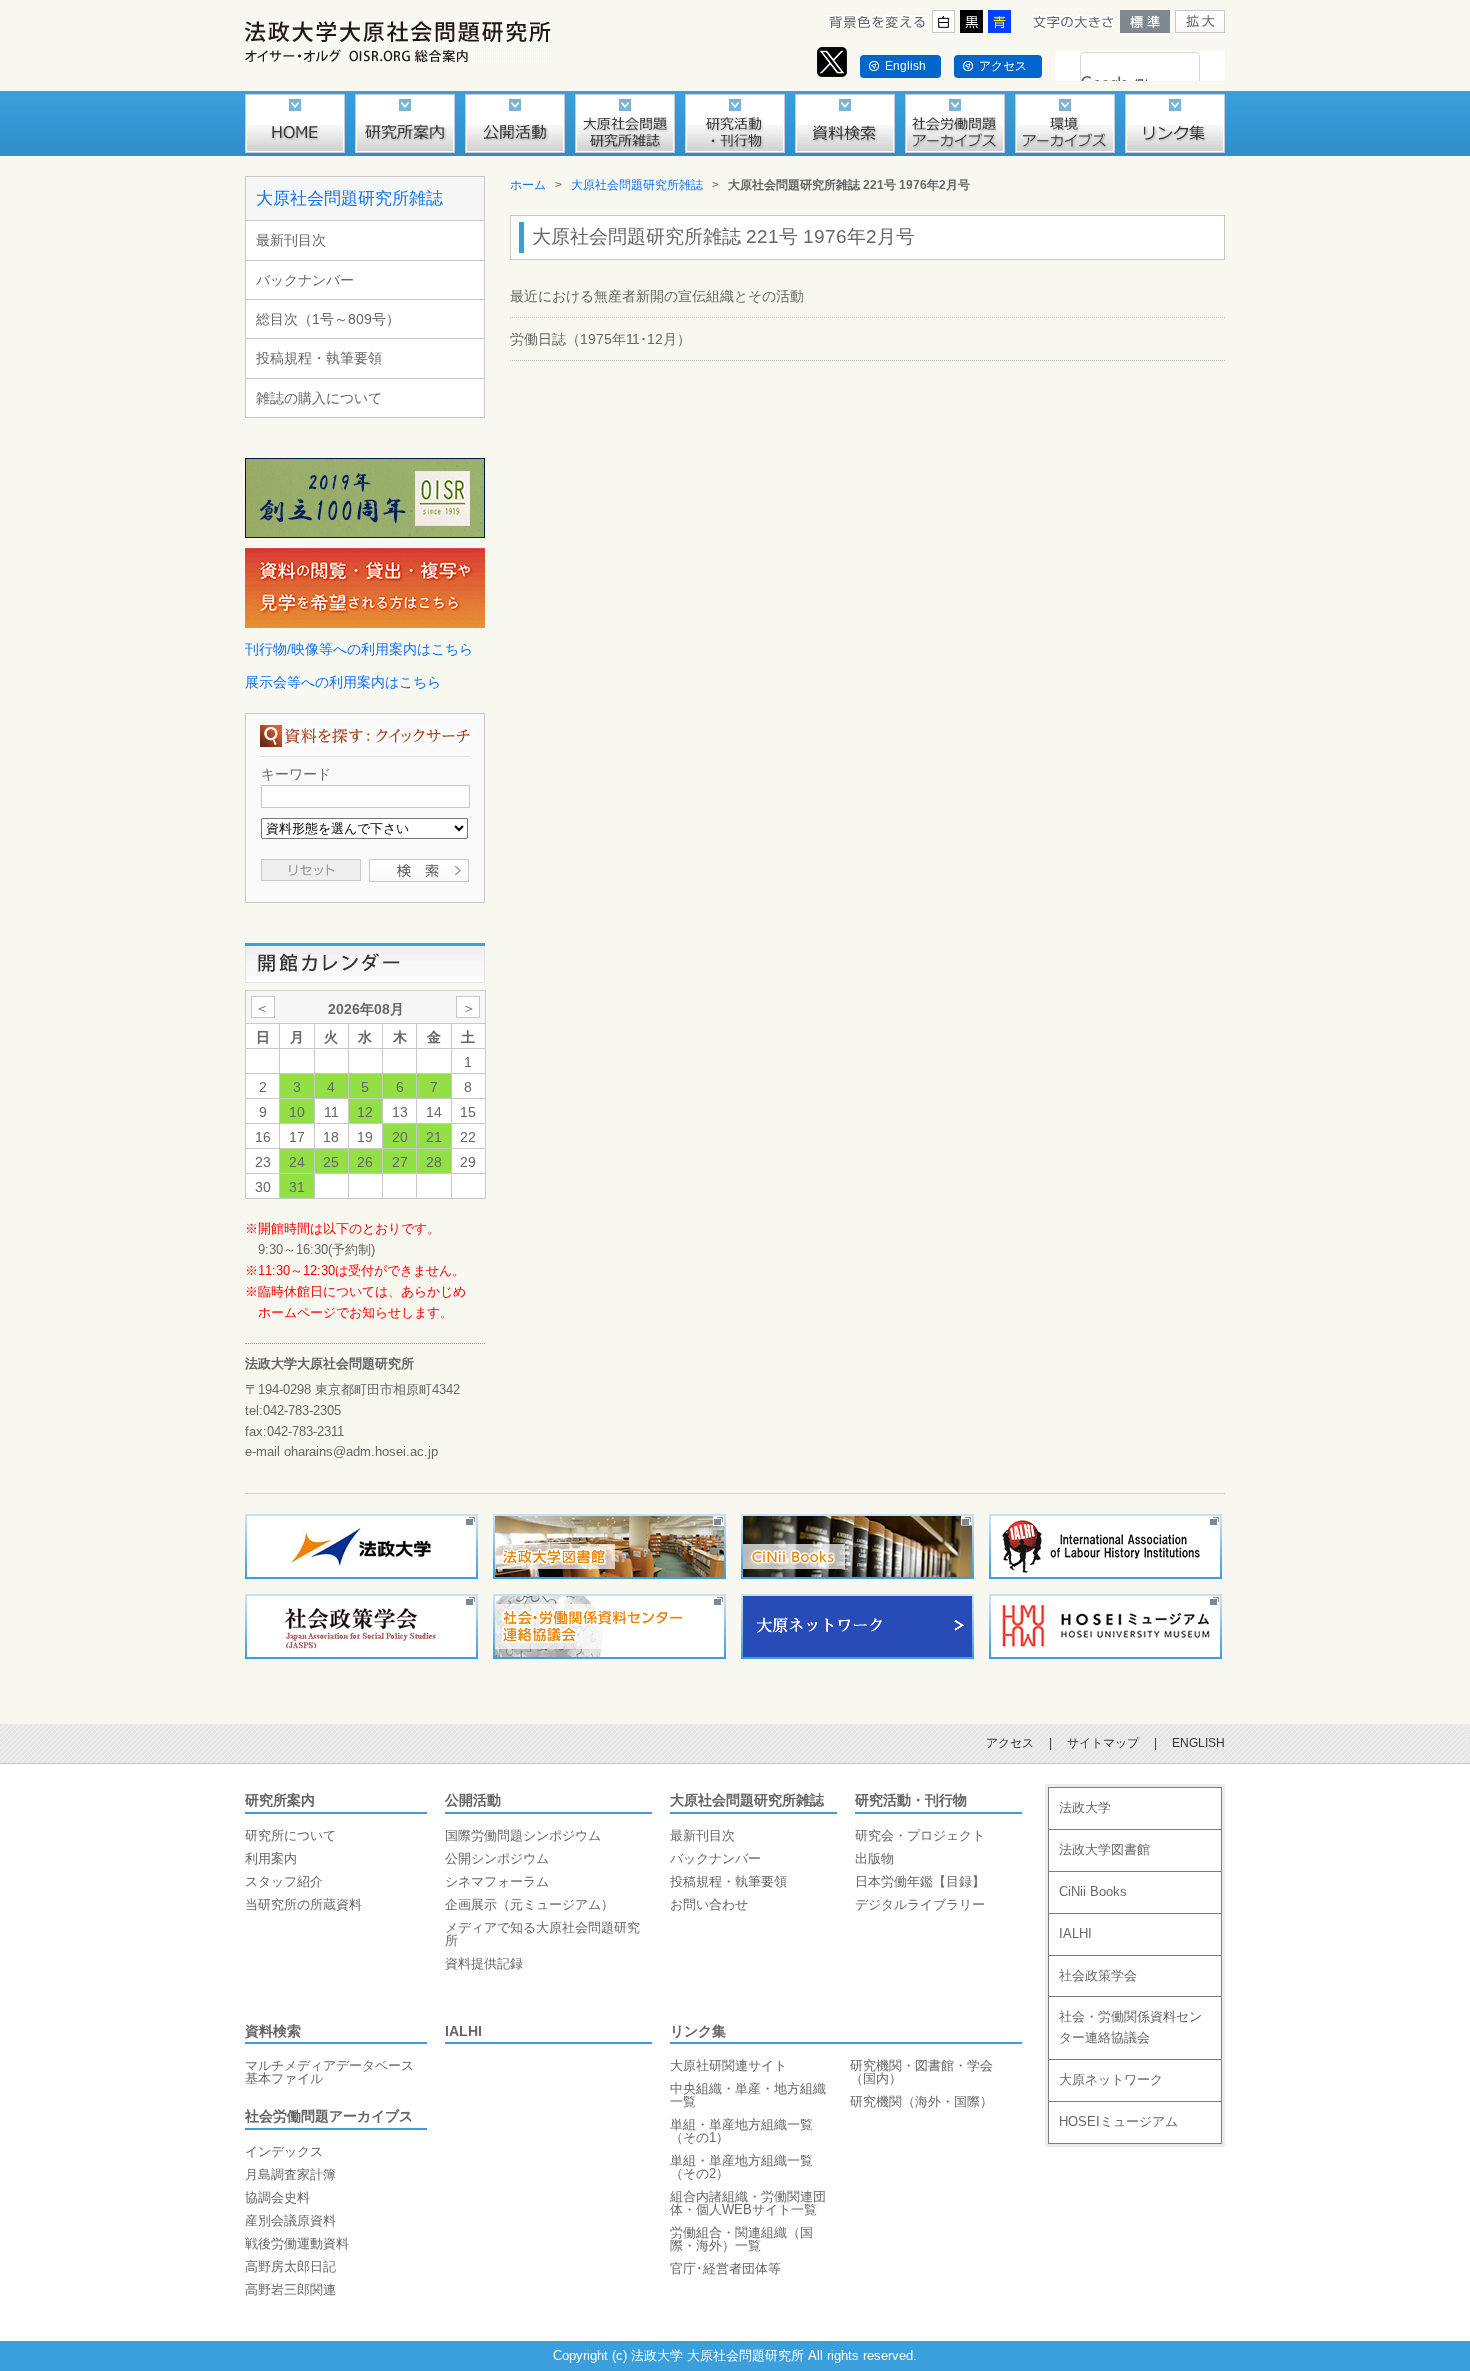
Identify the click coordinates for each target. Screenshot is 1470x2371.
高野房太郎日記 (290, 2266)
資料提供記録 (484, 1963)
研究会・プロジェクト (920, 1835)
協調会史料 (277, 2197)
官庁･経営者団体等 (725, 2268)
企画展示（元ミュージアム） (529, 1904)
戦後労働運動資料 (297, 2243)
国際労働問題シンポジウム (523, 1835)
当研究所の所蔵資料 (303, 1904)
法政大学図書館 (1104, 1849)
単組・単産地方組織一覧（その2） (741, 2167)
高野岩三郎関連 (290, 2289)
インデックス (284, 2151)
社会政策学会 (1098, 1975)
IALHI (463, 2031)
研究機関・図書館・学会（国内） (921, 2072)
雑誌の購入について (319, 398)
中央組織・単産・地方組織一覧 (748, 2095)
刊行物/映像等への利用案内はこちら (359, 649)
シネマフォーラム (497, 1881)
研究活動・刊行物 (911, 1800)
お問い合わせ (709, 1904)
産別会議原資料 (290, 2220)
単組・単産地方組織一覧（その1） (741, 2131)
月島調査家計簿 (290, 2174)
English (905, 66)
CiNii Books (1093, 1891)
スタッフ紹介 (284, 1881)
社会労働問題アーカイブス (329, 2116)
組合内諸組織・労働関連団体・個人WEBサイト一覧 (748, 2203)
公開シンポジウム (497, 1858)
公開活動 (473, 1800)
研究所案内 (280, 1800)
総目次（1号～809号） (328, 319)
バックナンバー (305, 280)
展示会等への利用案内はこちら (343, 682)
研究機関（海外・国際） (921, 2101)
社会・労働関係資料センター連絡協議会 (1130, 2027)
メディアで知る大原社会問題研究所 (542, 1934)
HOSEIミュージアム (1118, 2121)
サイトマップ (1103, 1743)
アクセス (1003, 66)
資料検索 (273, 2031)
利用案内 (271, 1858)
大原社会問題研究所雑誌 (349, 198)
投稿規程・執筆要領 (319, 358)
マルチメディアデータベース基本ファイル (329, 2072)
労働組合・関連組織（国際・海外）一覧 (741, 2239)
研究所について (290, 1835)
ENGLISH (1198, 1743)
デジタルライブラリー (920, 1904)
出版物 (874, 1858)
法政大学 (1085, 1807)
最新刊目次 (291, 240)
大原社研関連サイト (728, 2065)
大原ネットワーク (1111, 2079)
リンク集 (698, 2031)
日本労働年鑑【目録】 (920, 1881)
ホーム (528, 185)
